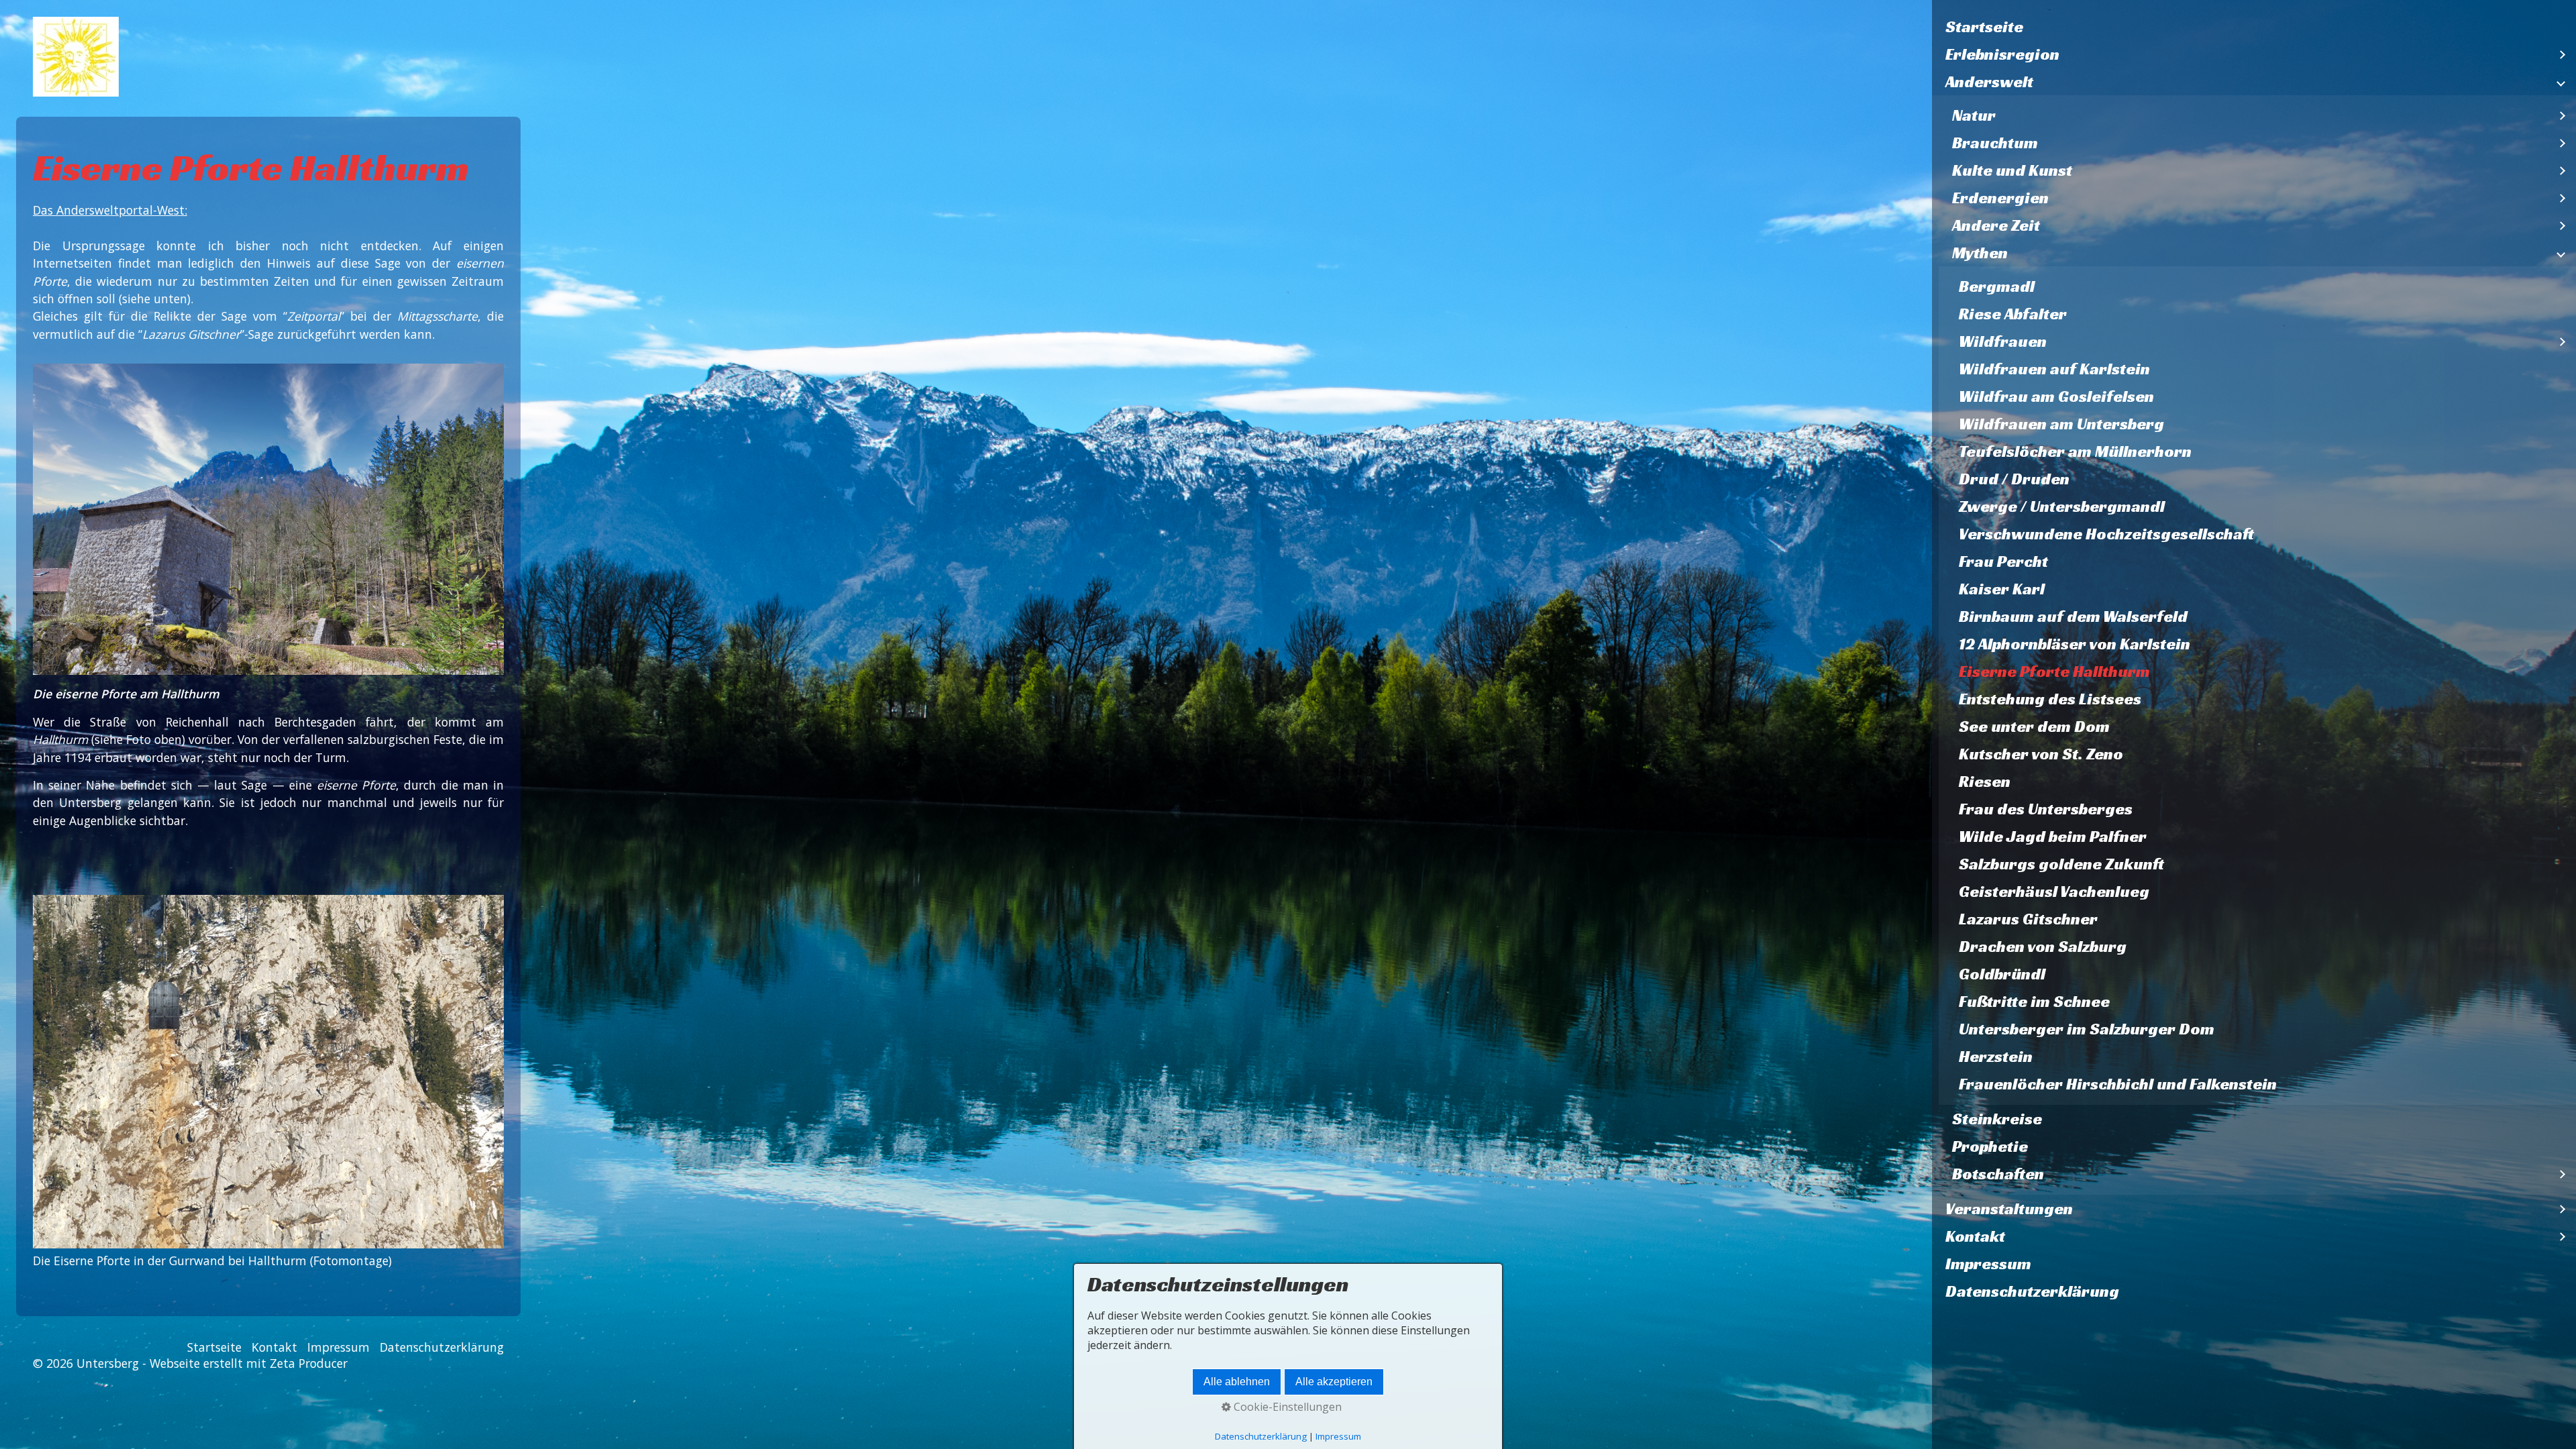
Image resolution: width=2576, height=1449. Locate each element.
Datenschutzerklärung (2032, 1291)
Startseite (1984, 27)
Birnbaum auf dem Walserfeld (2073, 616)
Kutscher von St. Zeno (2041, 754)
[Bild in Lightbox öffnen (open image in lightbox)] (268, 1072)
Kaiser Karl (2002, 589)
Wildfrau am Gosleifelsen (2056, 396)
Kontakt (1975, 1236)
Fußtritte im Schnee (2034, 1002)
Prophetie (1990, 1146)
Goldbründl (2002, 974)
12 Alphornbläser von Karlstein (2075, 644)
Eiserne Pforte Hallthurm (2054, 672)
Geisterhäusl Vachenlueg (2054, 892)
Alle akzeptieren (1334, 1382)
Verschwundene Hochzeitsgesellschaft (2106, 534)
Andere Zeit (1996, 225)
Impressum (1988, 1264)
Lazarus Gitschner (2028, 919)
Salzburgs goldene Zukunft (2061, 864)
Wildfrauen (2003, 341)
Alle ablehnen (1237, 1382)
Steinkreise (1997, 1119)
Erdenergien (2000, 198)
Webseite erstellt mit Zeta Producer (249, 1363)
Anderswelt (1989, 82)
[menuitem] (2254, 27)
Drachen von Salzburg (2043, 947)
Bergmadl (1997, 286)
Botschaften (1998, 1174)
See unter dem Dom (2034, 727)
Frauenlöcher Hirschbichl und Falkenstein (2118, 1084)
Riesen (1985, 782)
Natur (1974, 115)
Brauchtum (1995, 143)
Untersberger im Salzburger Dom (2087, 1029)
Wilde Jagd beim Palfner (2053, 837)
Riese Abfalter (2013, 314)
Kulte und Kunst (2012, 170)
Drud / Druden (2014, 479)
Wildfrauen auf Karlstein (2054, 369)
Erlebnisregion (2002, 54)
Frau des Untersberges (2046, 809)
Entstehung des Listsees (2050, 699)
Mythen (1980, 253)
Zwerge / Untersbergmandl (2062, 506)
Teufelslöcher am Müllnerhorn (2075, 451)
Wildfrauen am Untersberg (2061, 424)
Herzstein (1996, 1057)
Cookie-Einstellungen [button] (1286, 1407)
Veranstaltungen (2009, 1209)
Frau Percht (2003, 561)
